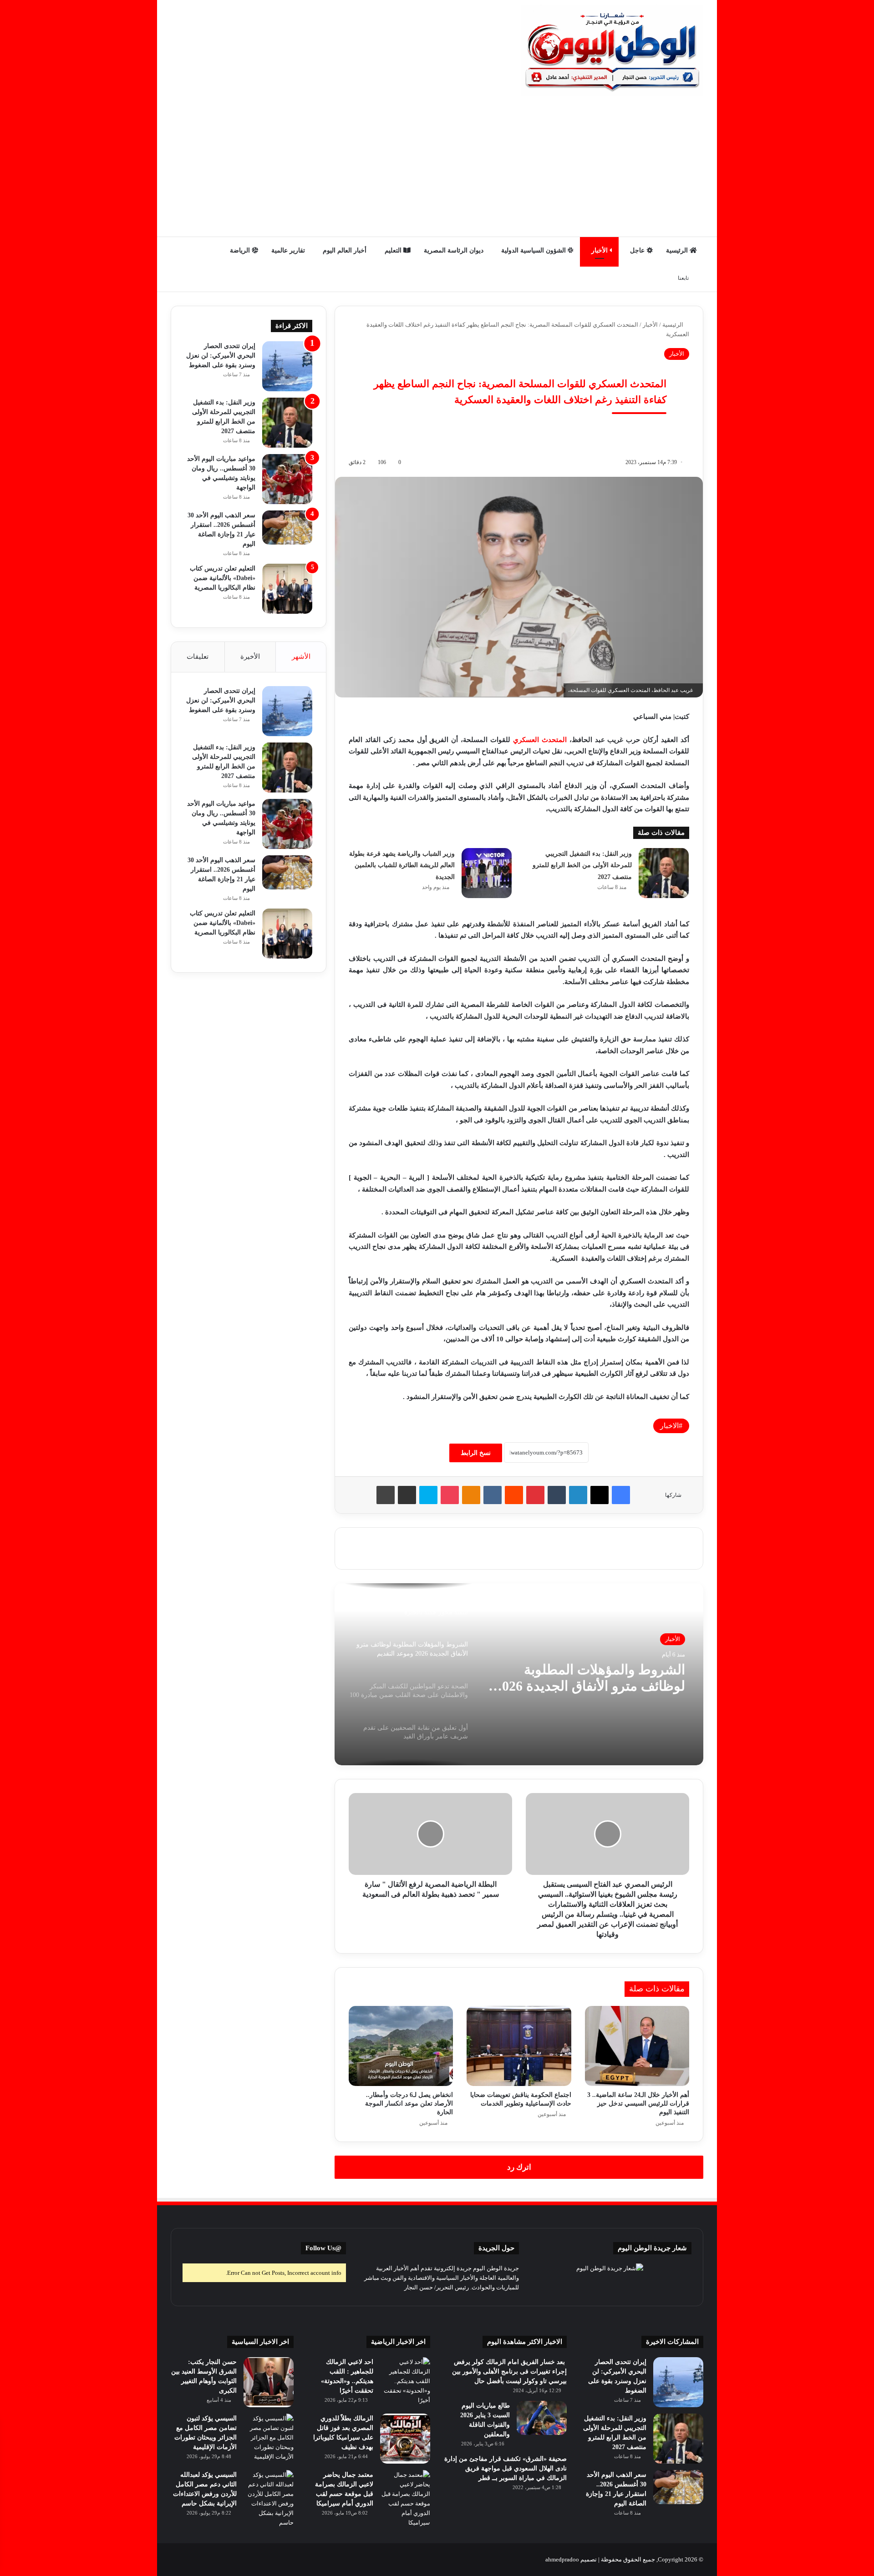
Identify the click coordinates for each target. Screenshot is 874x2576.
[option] (519, 1674)
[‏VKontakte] (493, 1495)
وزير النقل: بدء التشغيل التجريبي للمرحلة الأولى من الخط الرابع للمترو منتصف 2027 (582, 865)
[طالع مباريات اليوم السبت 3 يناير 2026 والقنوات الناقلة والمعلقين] (542, 2418)
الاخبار (669, 1426)
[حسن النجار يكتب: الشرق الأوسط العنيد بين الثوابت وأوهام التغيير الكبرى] (269, 2382)
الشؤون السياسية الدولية (534, 250)
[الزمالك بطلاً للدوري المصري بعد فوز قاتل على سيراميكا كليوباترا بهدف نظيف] (405, 2439)
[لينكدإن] (578, 1495)
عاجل (638, 250)
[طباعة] (386, 1495)
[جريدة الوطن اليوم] (612, 50)
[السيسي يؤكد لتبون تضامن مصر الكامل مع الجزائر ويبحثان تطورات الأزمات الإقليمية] (269, 2439)
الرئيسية (678, 250)
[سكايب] (428, 1495)
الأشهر (301, 657)
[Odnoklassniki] (471, 1495)
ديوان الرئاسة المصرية (454, 250)
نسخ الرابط (476, 1453)
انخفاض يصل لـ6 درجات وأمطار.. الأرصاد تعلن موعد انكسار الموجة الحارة (409, 2104)
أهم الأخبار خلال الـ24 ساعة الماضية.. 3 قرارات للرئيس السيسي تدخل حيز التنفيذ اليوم (638, 2104)
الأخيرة (250, 657)
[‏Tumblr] (557, 1495)
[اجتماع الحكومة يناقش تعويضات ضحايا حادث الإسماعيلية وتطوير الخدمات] (519, 2046)
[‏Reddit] (514, 1495)
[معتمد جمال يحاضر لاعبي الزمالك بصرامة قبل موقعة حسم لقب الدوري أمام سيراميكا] (405, 2499)
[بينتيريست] (535, 1495)
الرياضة (241, 250)
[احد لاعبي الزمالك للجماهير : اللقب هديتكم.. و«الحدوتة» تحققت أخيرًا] (405, 2382)
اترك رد (519, 2167)
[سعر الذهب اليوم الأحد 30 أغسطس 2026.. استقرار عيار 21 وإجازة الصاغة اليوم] (287, 528)
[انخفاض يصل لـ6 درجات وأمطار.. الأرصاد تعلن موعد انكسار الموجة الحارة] (401, 2046)
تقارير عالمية (288, 250)
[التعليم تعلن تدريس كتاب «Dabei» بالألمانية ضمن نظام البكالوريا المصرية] (287, 589)
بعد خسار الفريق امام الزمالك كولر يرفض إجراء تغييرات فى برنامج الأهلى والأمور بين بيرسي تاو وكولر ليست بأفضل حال (509, 2371)
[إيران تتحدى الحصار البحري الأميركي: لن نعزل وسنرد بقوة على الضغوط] (287, 366)
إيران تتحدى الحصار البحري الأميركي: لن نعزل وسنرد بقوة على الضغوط (221, 356)
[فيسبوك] (621, 1495)
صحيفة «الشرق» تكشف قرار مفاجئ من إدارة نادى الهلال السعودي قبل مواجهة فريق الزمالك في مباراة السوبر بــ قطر (506, 2468)
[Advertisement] (437, 168)
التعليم (394, 250)
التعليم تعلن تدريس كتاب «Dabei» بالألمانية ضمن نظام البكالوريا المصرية (223, 578)
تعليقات (198, 657)
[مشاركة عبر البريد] (407, 1495)
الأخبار (600, 250)
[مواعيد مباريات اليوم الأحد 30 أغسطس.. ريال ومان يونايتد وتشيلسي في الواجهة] (287, 479)
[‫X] (600, 1495)
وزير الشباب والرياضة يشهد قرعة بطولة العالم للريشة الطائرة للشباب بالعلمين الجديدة (402, 865)
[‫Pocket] (450, 1495)
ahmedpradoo (562, 2559)
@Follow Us (323, 2248)
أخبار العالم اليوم (345, 250)
